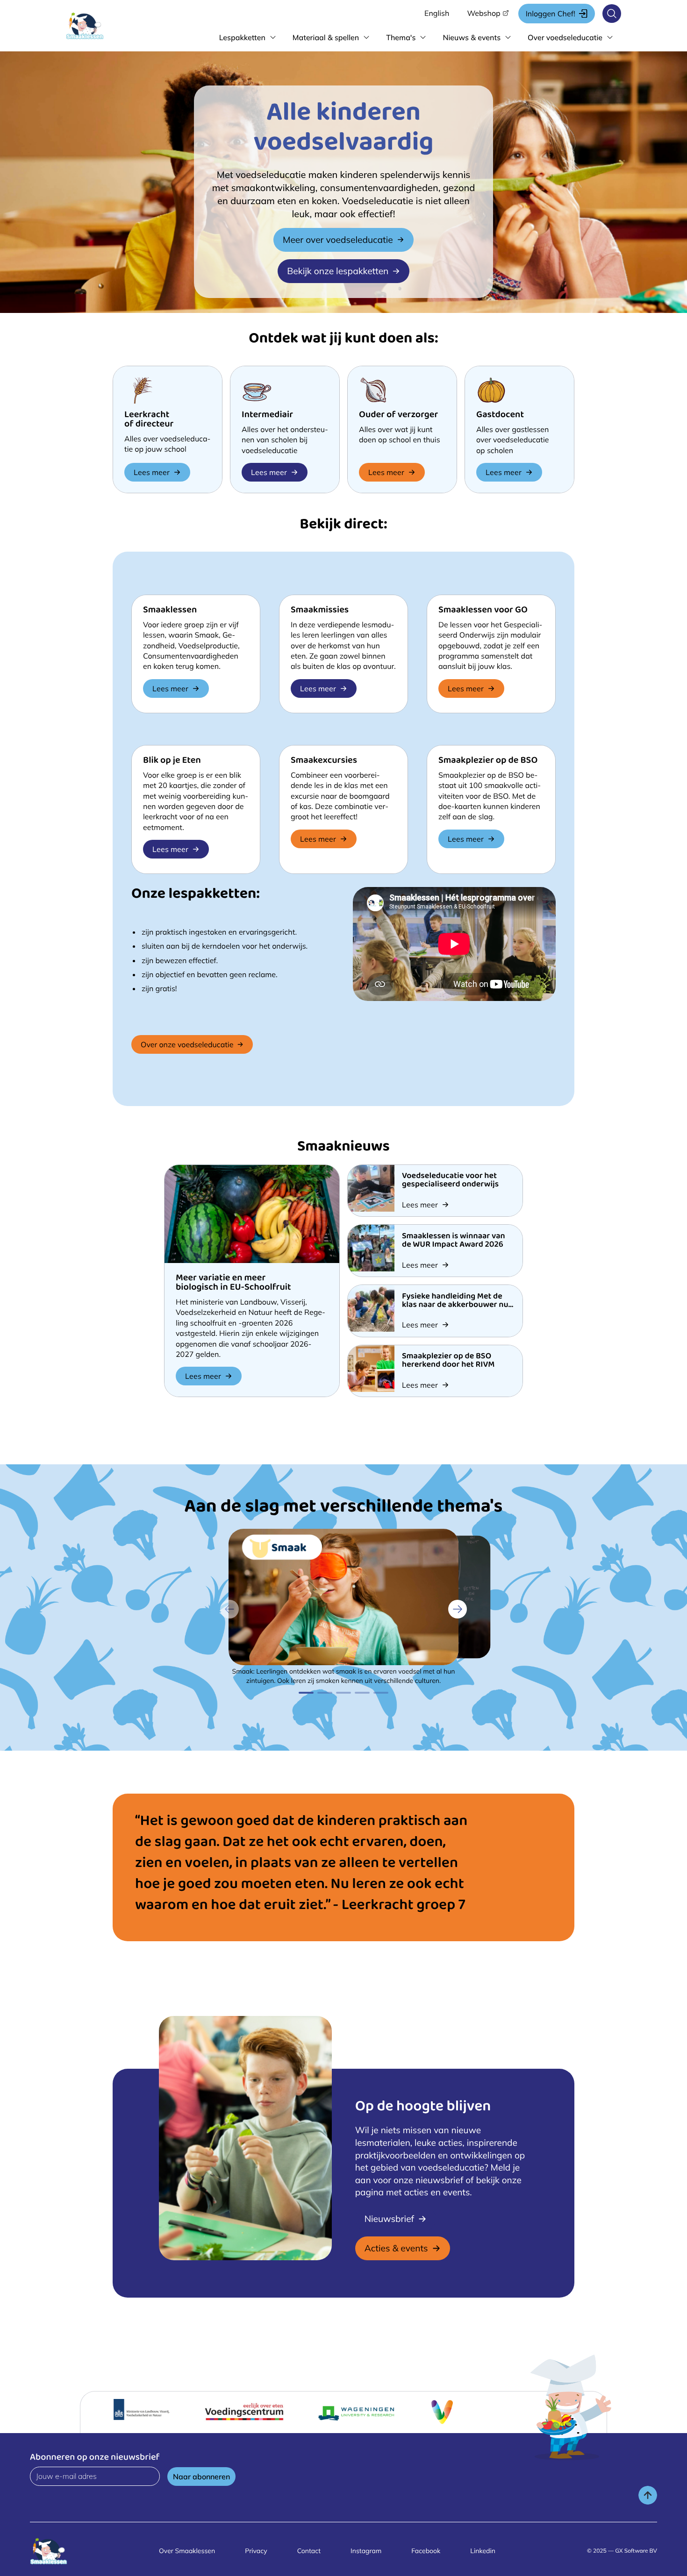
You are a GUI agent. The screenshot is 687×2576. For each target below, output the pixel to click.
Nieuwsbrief (389, 2219)
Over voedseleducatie (565, 37)
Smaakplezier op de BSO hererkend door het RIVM (448, 1361)
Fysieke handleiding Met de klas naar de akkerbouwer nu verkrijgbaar (455, 1306)
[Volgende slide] (458, 1609)
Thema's (401, 37)
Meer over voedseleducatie (338, 240)
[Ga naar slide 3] (343, 1693)
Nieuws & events (472, 37)
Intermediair (267, 415)
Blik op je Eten (172, 761)
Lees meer (152, 472)
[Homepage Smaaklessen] (94, 26)
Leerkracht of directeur (149, 420)
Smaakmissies (320, 611)
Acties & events (396, 2248)
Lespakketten (242, 37)
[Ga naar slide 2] (325, 1693)
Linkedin (483, 2551)
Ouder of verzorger (398, 415)
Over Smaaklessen (187, 2551)
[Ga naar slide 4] (362, 1693)
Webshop (483, 13)
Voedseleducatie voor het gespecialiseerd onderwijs (450, 1181)
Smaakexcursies (324, 761)
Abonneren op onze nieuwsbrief (95, 2458)
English (437, 13)
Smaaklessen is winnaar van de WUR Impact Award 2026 (454, 1241)
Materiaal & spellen (326, 37)
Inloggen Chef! (551, 14)
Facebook (426, 2551)
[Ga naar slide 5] (381, 1693)
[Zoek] (612, 14)
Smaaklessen (170, 611)
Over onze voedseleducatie (187, 1044)
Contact (309, 2551)
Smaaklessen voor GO (483, 611)
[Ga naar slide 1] (306, 1693)
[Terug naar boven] (648, 2495)
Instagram (366, 2551)
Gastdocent (500, 415)
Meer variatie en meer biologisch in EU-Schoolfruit (233, 1283)
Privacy (256, 2551)
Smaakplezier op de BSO (488, 761)
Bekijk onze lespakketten (338, 271)
